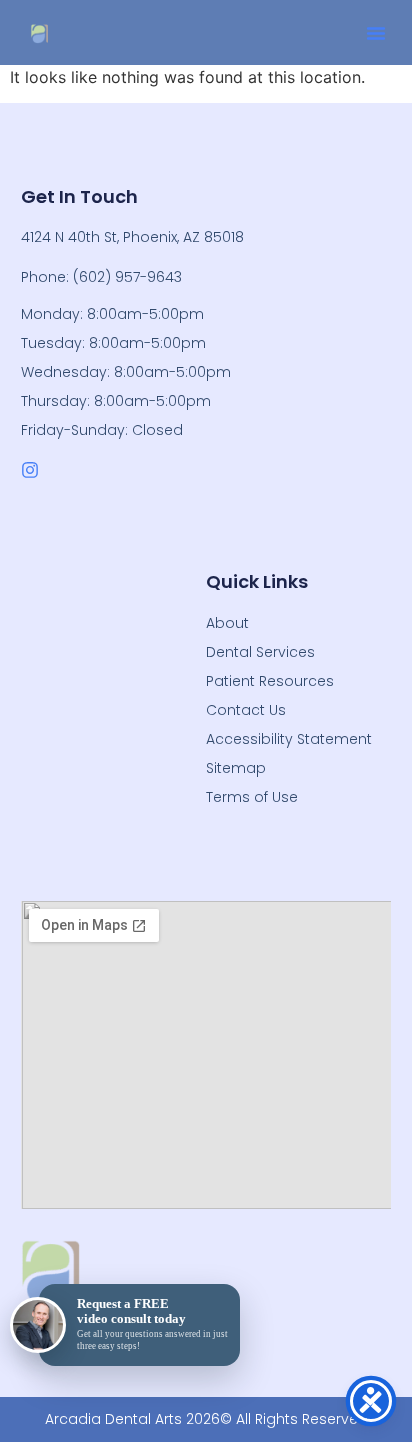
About (227, 623)
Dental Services (260, 652)
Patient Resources (270, 681)
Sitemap (236, 768)
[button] (376, 33)
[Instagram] (30, 470)
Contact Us (246, 710)
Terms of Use (252, 797)
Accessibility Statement (289, 739)
